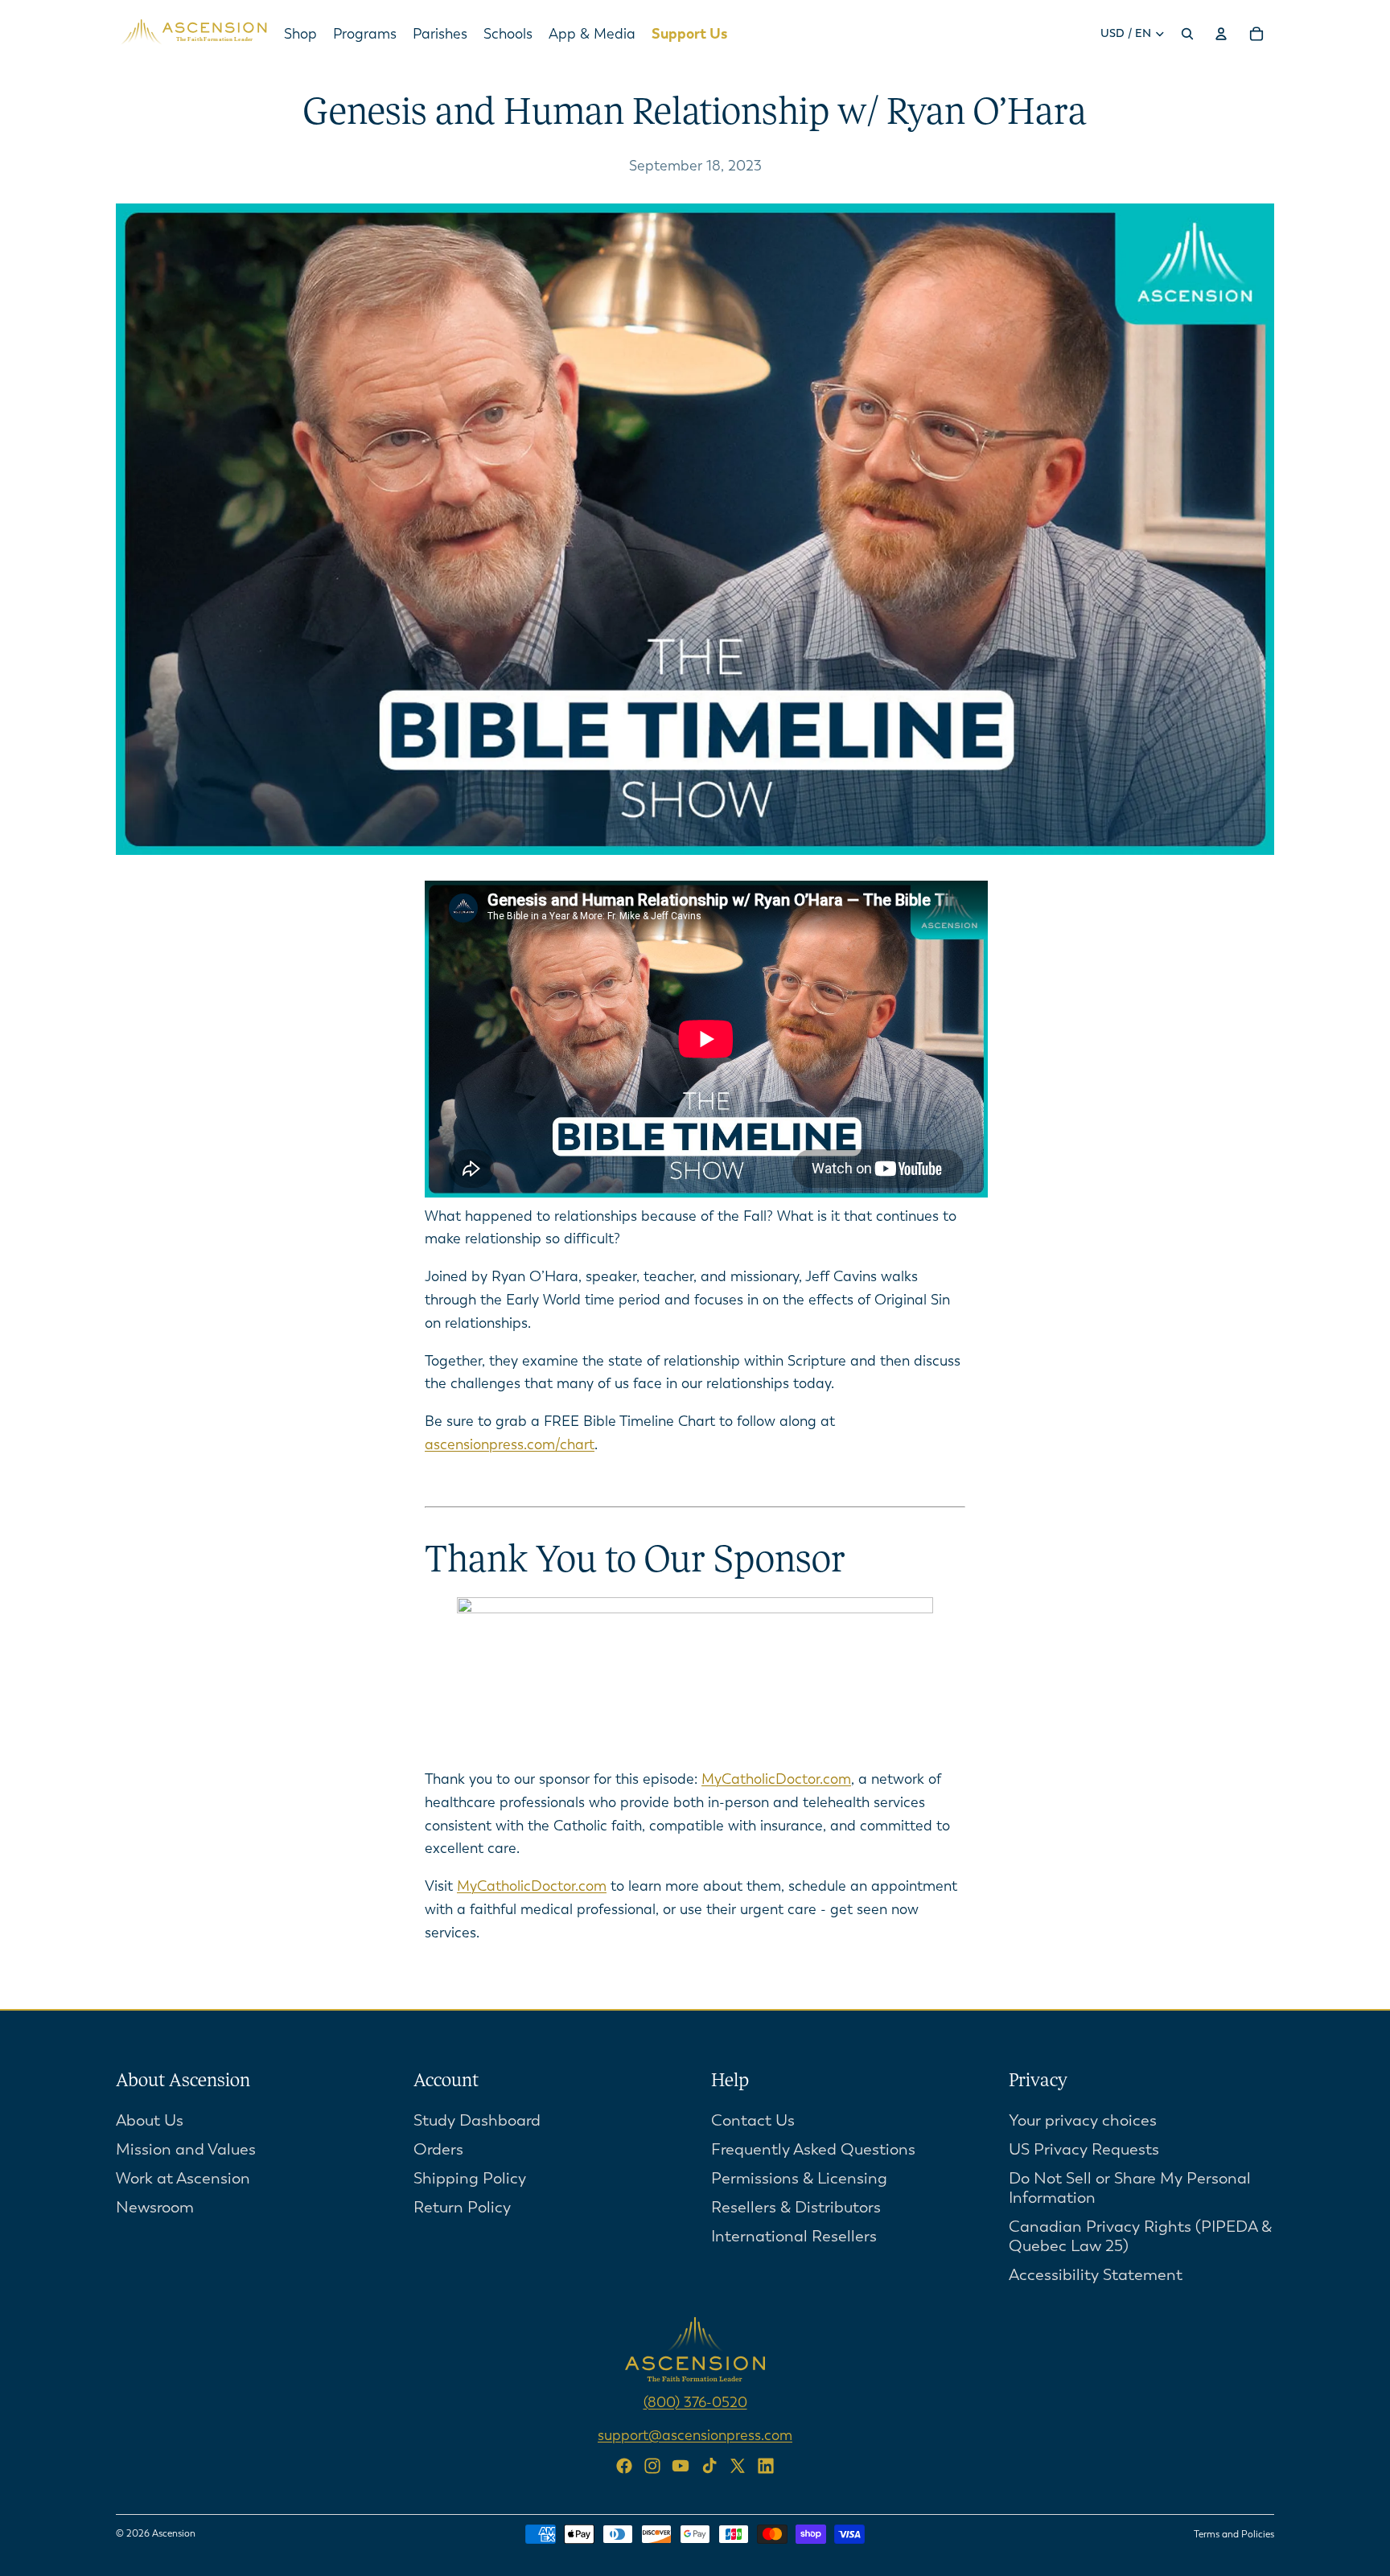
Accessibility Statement (1096, 2274)
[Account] (1221, 34)
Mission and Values (186, 2149)
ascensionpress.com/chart (510, 1444)
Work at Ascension (183, 2177)
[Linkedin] (766, 2466)
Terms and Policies (1234, 2534)
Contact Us (753, 2120)
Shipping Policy (470, 2177)
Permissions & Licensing (799, 2177)
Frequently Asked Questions (813, 2149)
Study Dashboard (477, 2120)
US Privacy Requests (1084, 2149)
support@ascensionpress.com (695, 2434)
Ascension (174, 2533)
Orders (438, 2149)
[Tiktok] (709, 2466)
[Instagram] (652, 2466)
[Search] (1187, 34)
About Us (150, 2120)
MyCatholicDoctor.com (776, 1779)
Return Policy (462, 2206)
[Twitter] (738, 2466)
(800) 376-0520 (695, 2401)
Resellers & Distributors (796, 2206)
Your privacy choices (1083, 2120)
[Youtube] (681, 2466)
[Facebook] (624, 2466)
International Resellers (794, 2235)
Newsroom (155, 2206)
